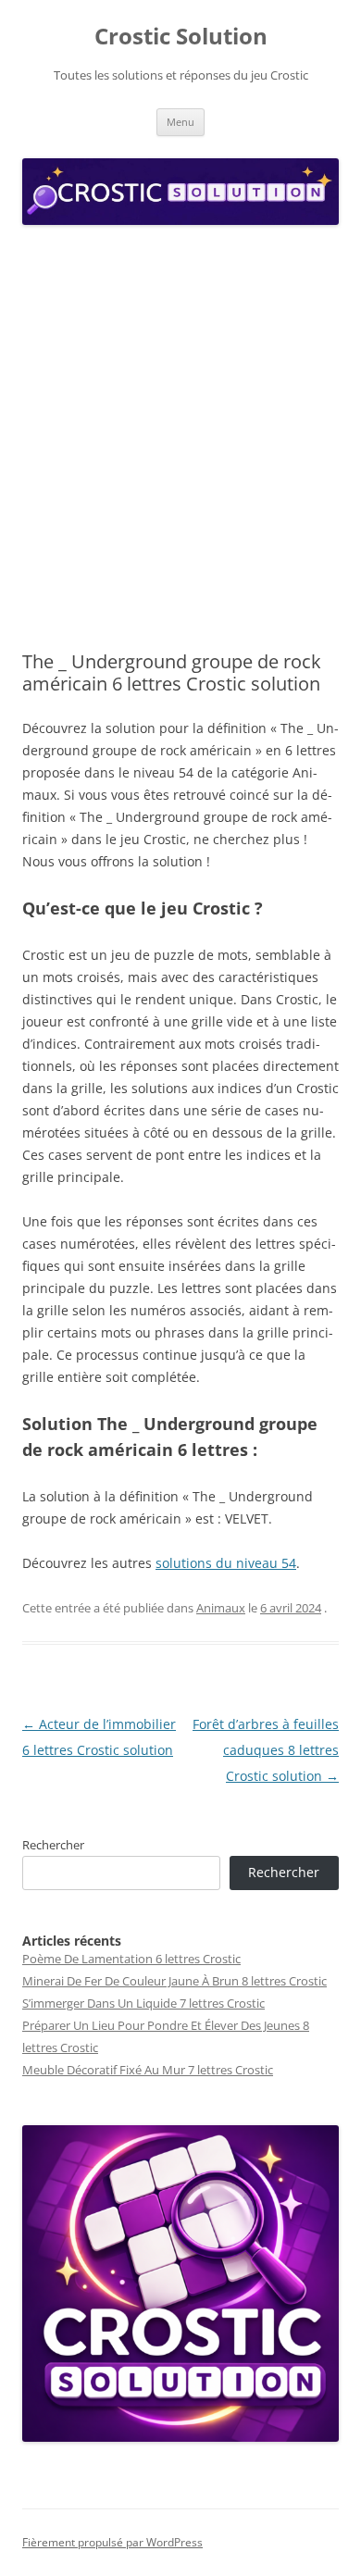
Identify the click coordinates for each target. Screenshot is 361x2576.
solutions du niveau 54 (226, 1563)
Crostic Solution (181, 37)
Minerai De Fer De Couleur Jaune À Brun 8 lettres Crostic (174, 1981)
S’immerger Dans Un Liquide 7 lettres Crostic (143, 2003)
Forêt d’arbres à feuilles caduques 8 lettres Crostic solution (266, 1750)
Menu (180, 122)
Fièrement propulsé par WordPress (112, 2542)
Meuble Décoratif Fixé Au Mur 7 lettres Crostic (148, 2070)
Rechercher (53, 1845)
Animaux (221, 1608)
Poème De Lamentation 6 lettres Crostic (131, 1959)
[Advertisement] (180, 439)
